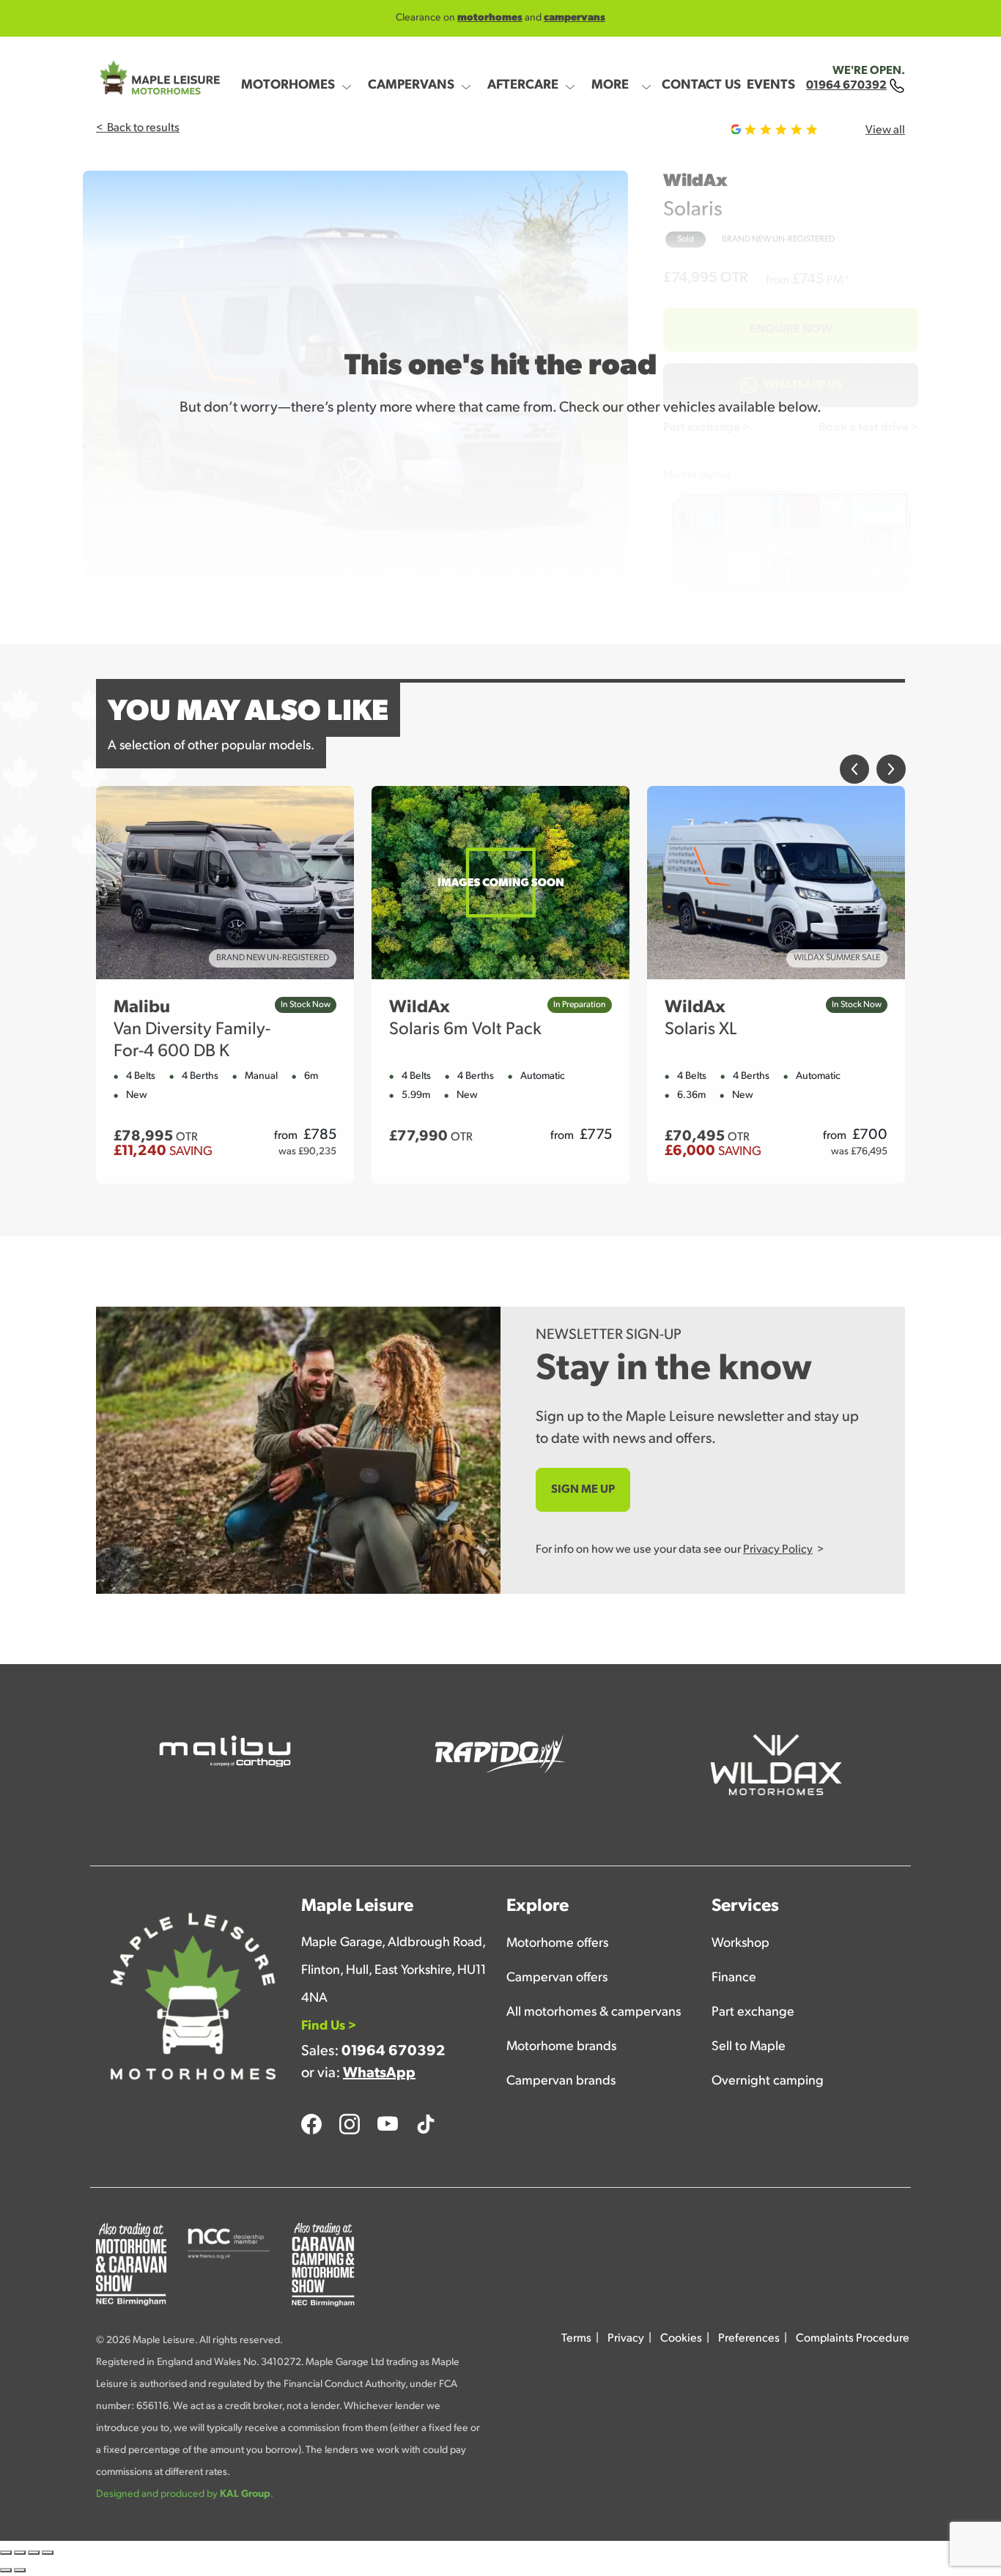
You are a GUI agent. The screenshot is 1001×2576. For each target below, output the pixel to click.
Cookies (681, 2339)
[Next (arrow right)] (20, 2570)
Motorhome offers (557, 1944)
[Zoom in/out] (6, 2553)
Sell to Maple (749, 2047)
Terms (576, 2339)
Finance (734, 1978)
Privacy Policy (778, 1550)
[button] (302, 77)
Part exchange (753, 2013)
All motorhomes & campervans (594, 2013)
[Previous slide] (854, 777)
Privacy (626, 2339)
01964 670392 (394, 2052)
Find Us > (329, 2027)
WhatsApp (379, 2074)
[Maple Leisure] (158, 78)
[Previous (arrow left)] (6, 2570)
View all (885, 130)
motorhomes (490, 18)
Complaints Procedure (853, 2339)
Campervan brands (561, 2082)
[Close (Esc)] (48, 2553)
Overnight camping (768, 2082)
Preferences (749, 2339)
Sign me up (583, 1490)
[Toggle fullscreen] (20, 2553)
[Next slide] (891, 777)
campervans (575, 18)
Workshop (740, 1944)
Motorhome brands (561, 2047)
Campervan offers (557, 1978)
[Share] (34, 2553)
